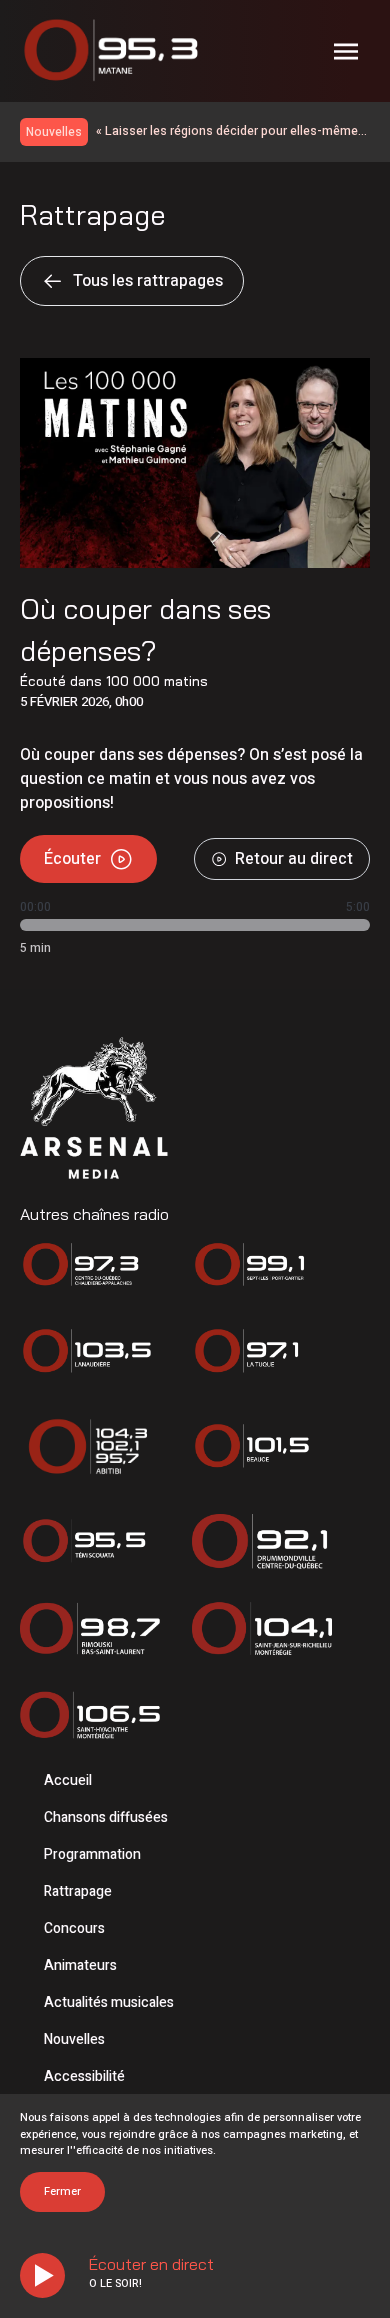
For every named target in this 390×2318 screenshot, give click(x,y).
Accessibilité (84, 2076)
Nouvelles (74, 2039)
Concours (74, 1928)
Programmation (92, 1854)
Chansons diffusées (106, 1817)
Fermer (62, 2191)
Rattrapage (78, 1891)
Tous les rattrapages (148, 281)
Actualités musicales (109, 2002)
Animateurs (80, 1965)
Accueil (68, 1780)
